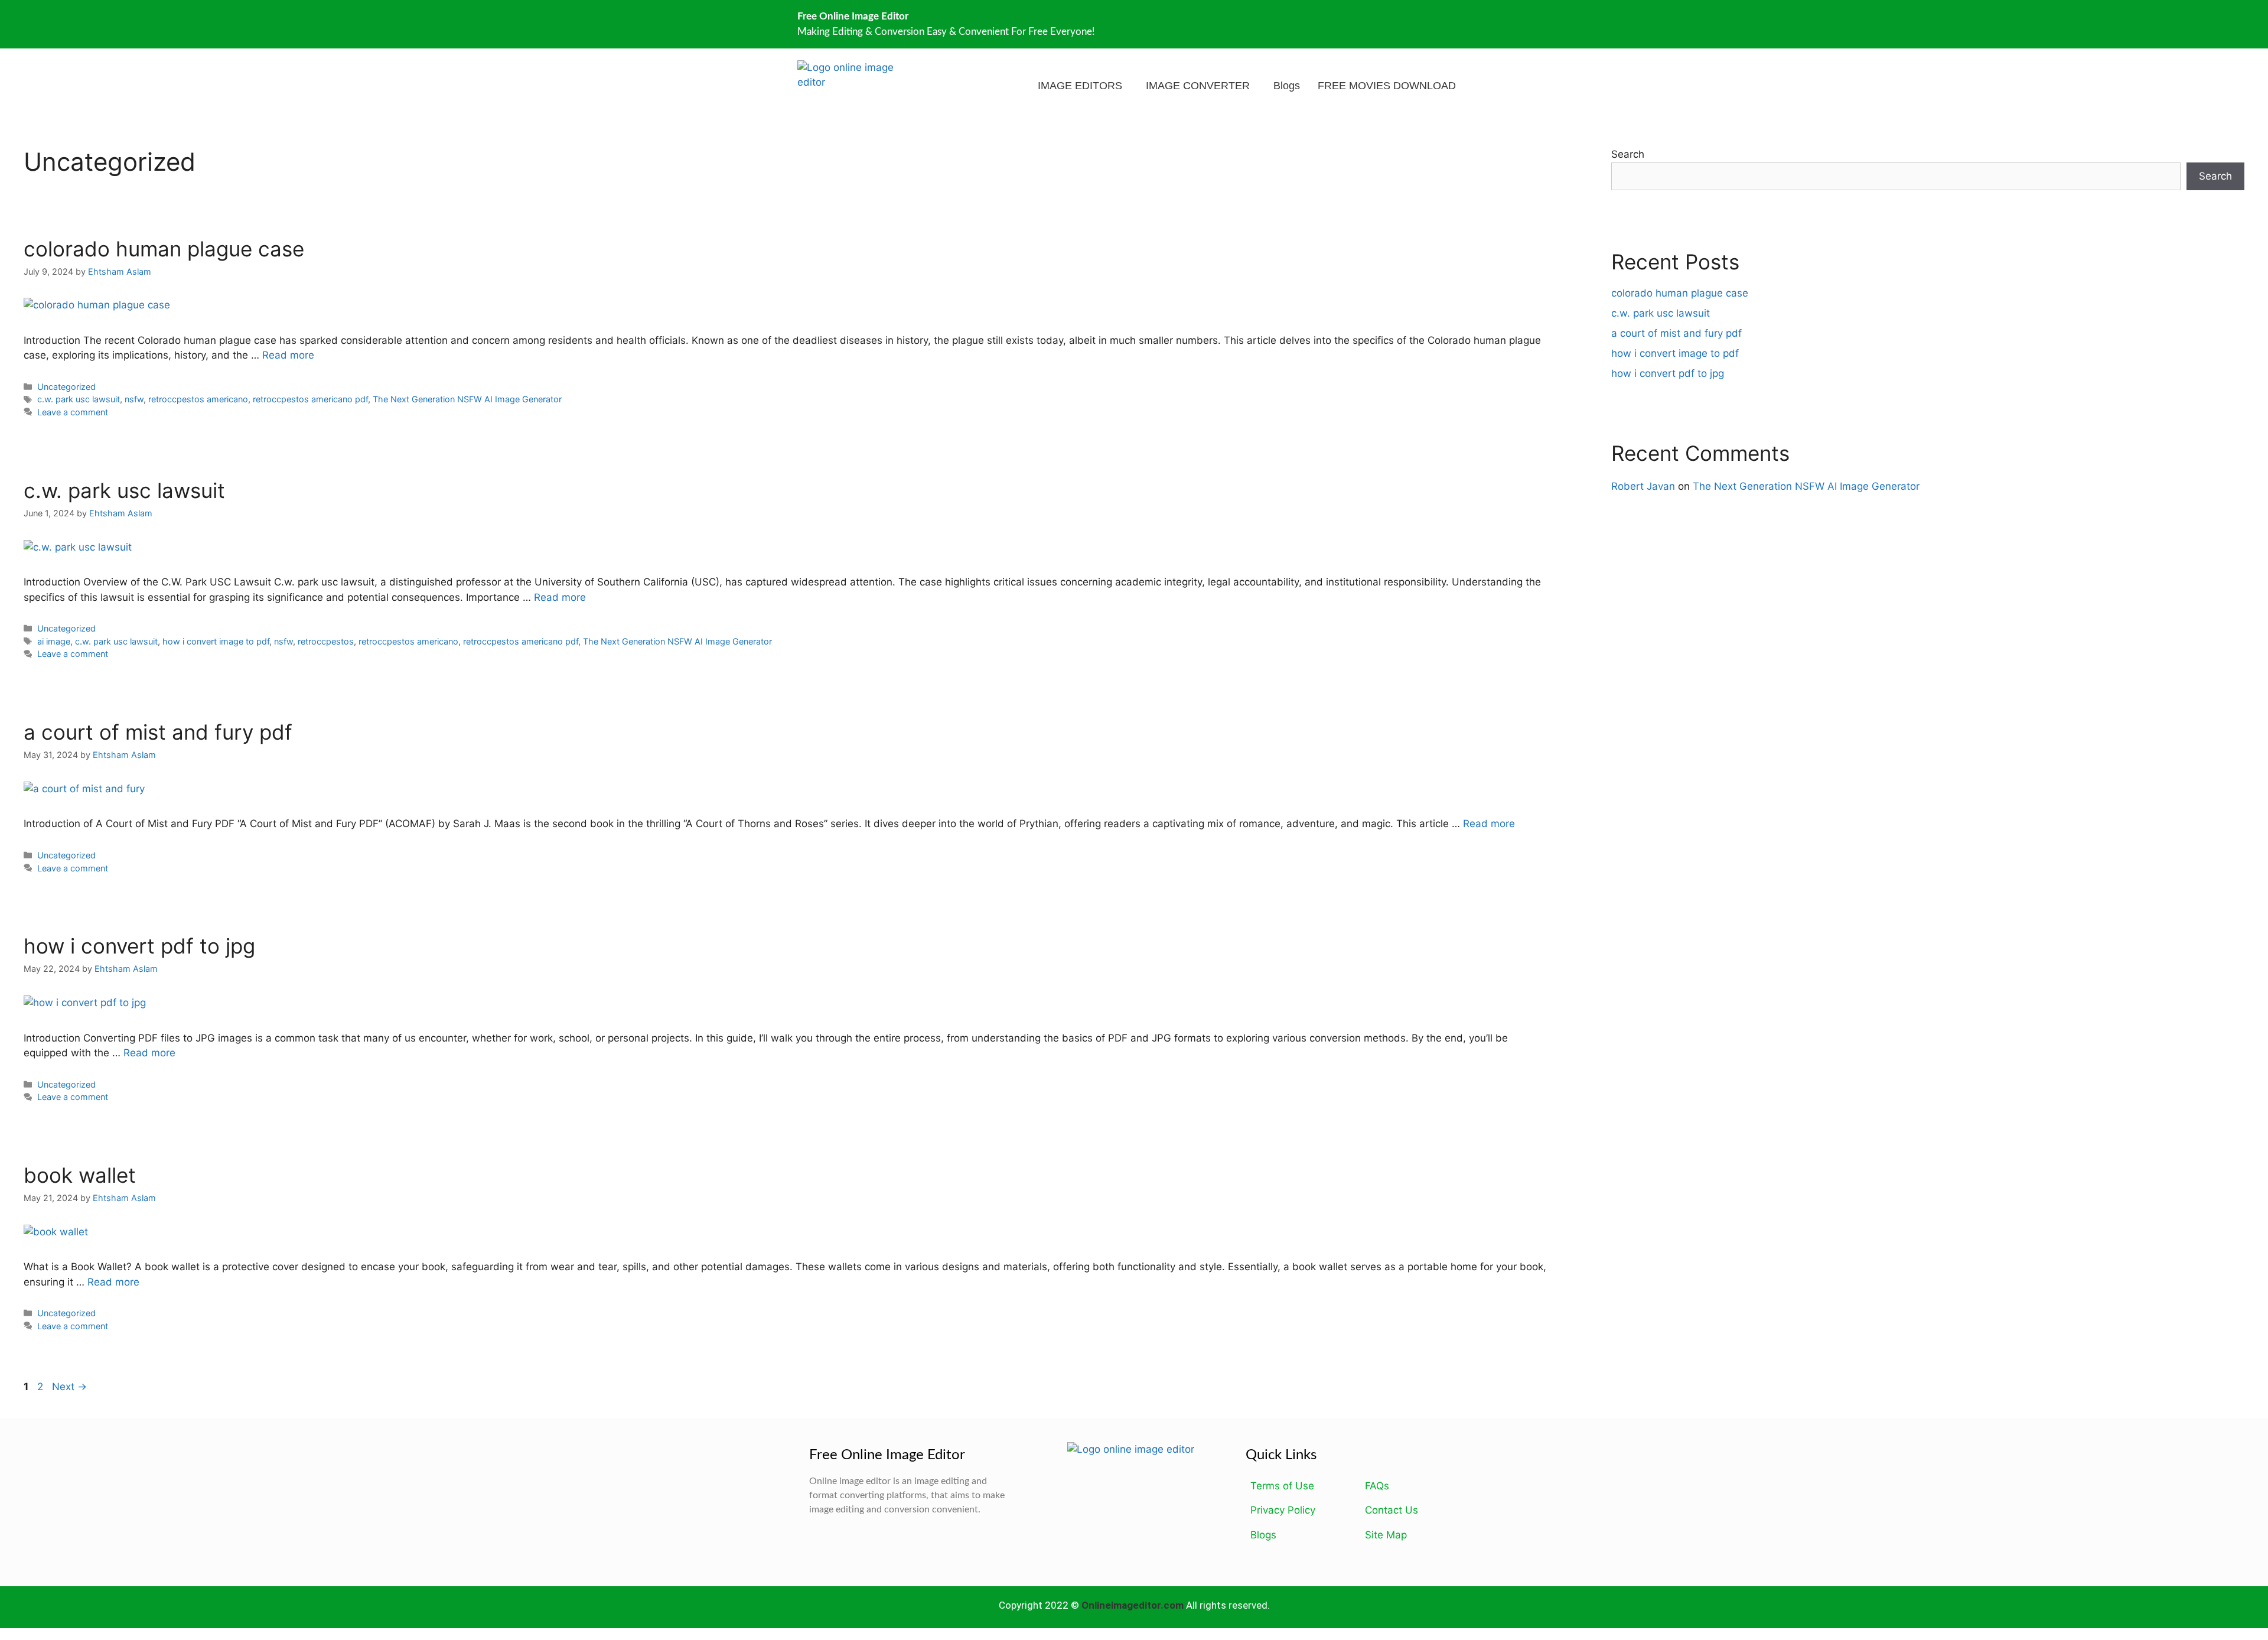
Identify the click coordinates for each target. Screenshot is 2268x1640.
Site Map (1386, 1535)
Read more (288, 355)
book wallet (80, 1175)
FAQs (1377, 1486)
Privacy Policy (1283, 1510)
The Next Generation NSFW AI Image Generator (467, 399)
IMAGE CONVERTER (1198, 86)
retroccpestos (326, 641)
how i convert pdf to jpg (139, 946)
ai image (54, 641)
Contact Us (1392, 1510)
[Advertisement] (1928, 637)
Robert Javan (1643, 486)
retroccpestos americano (198, 399)
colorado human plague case (164, 249)
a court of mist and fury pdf (158, 732)
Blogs (1287, 86)
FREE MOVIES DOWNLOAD (1387, 86)
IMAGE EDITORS (1080, 86)
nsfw (134, 399)
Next (69, 1387)
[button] (1083, 86)
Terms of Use (1282, 1486)
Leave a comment (73, 412)
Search (1628, 154)
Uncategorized (66, 387)
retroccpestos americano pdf (310, 399)
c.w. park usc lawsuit (79, 399)
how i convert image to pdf (216, 641)
